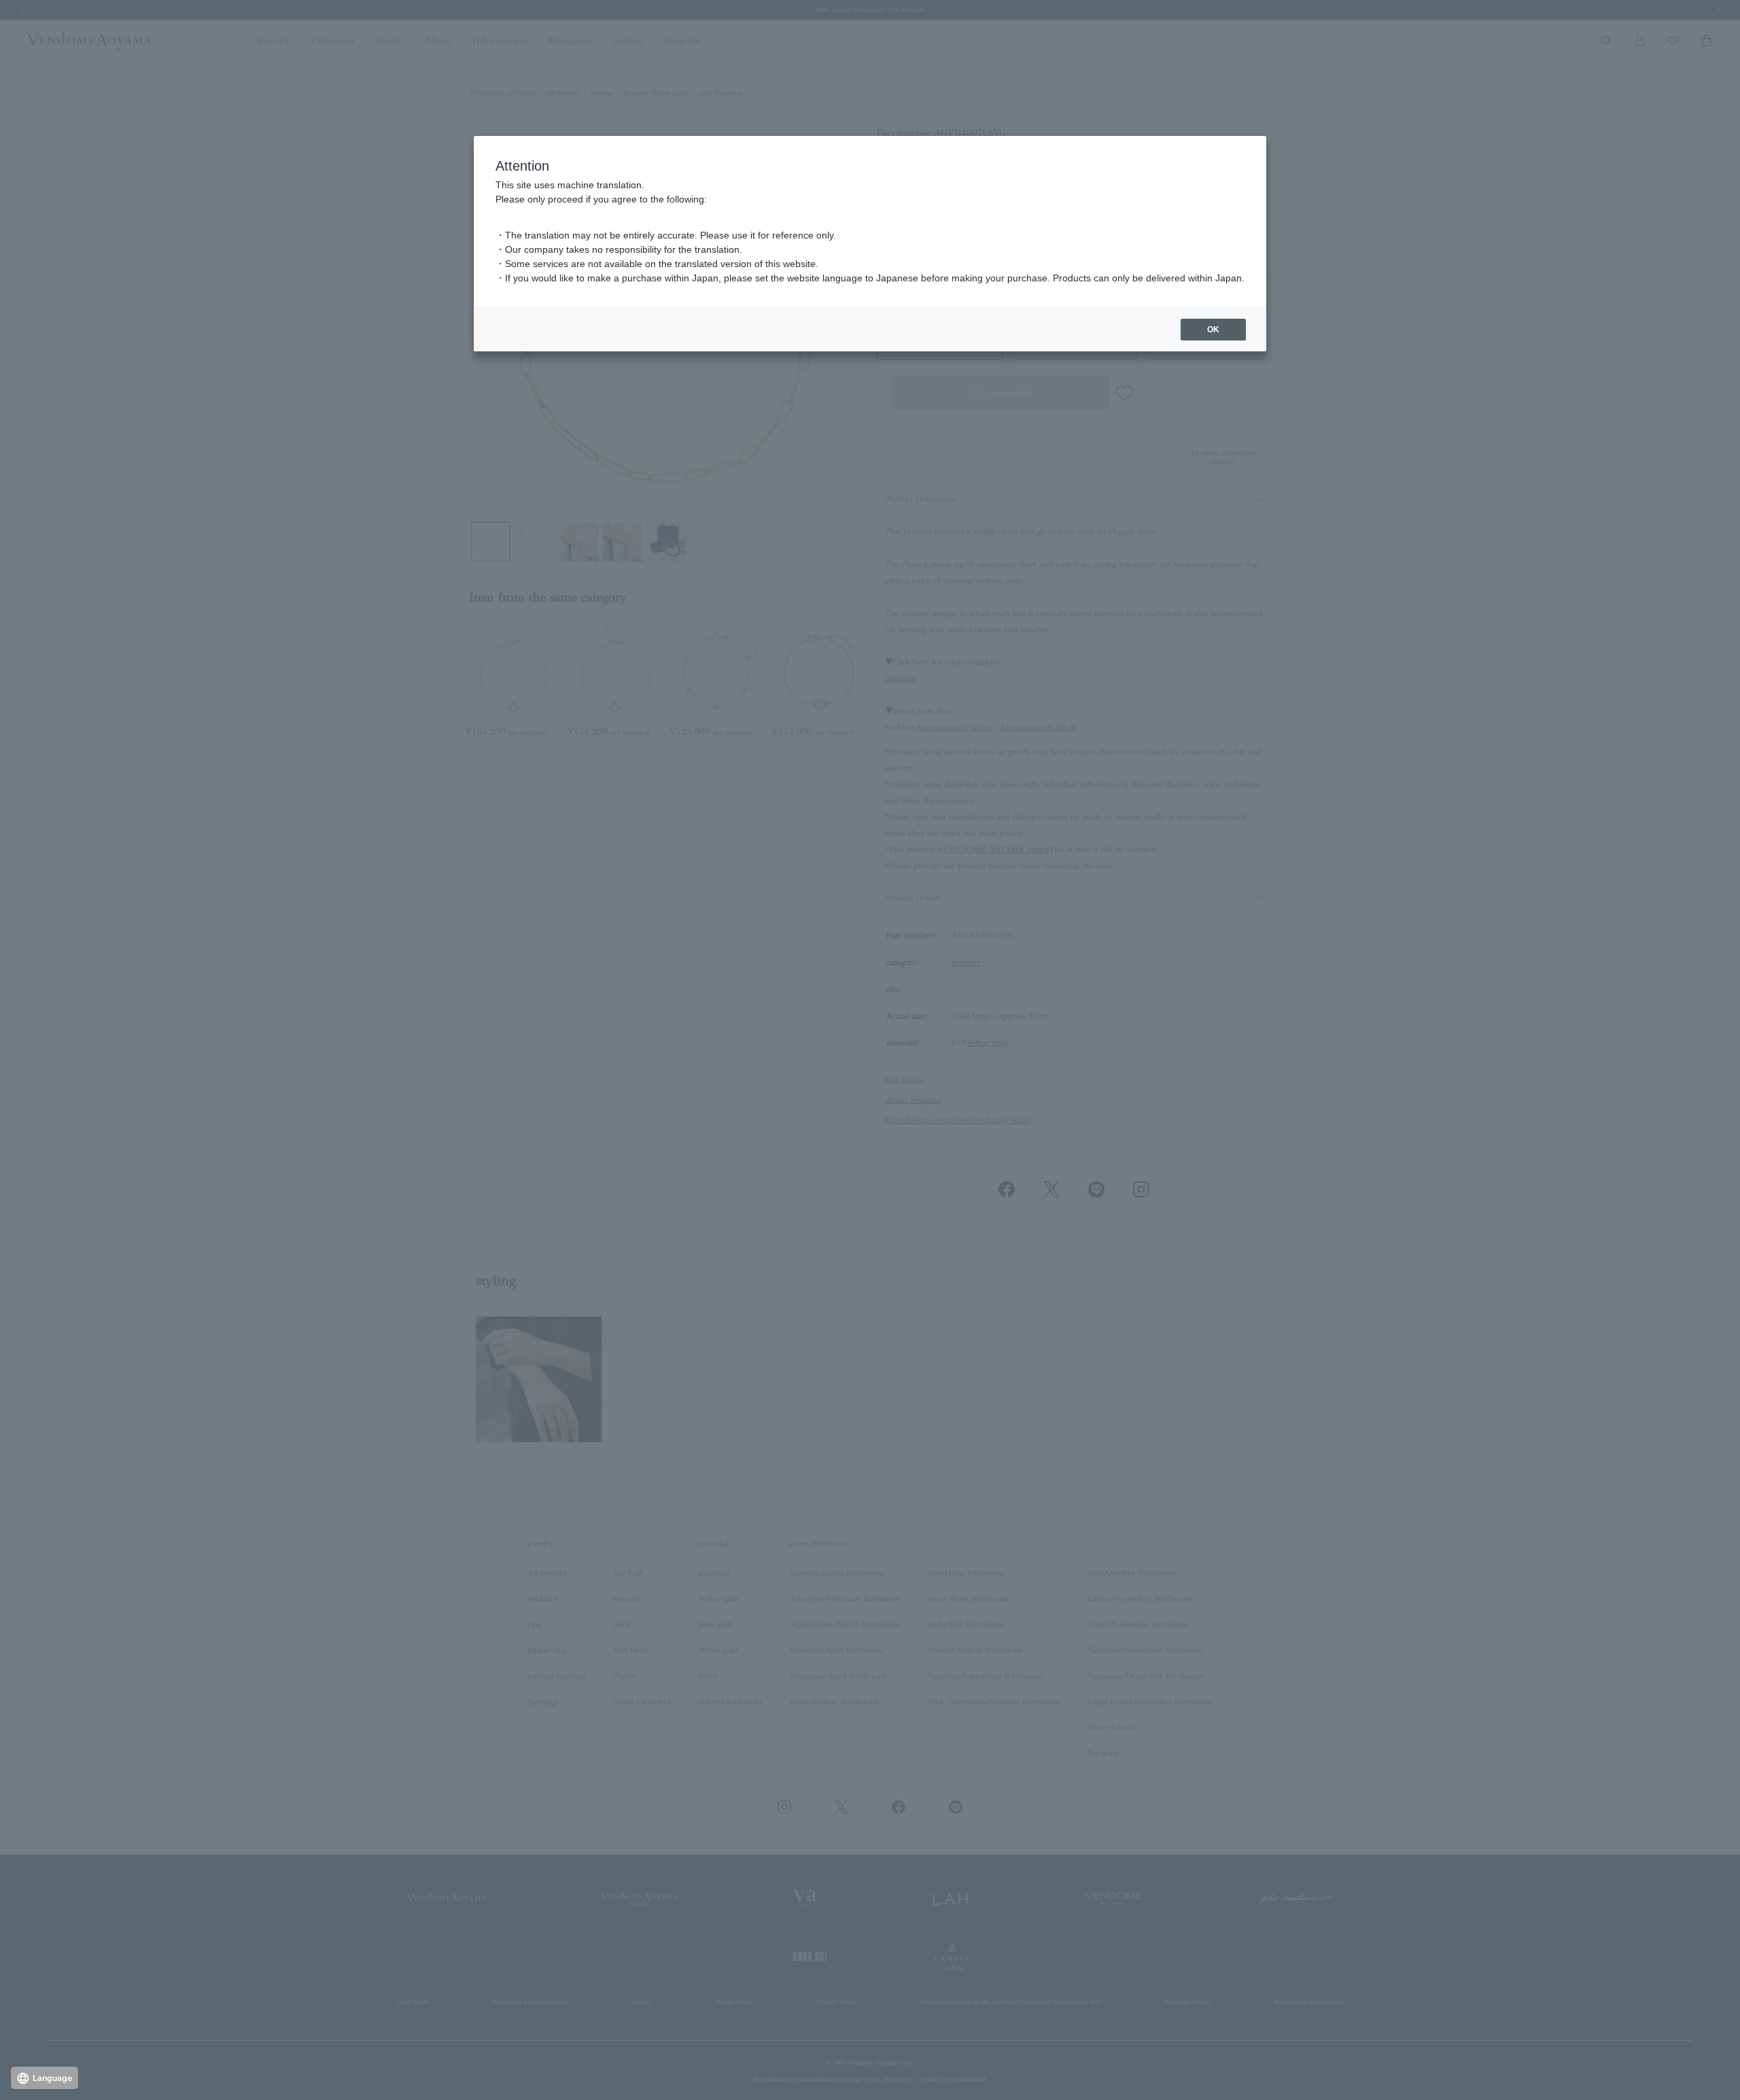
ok (1213, 330)
